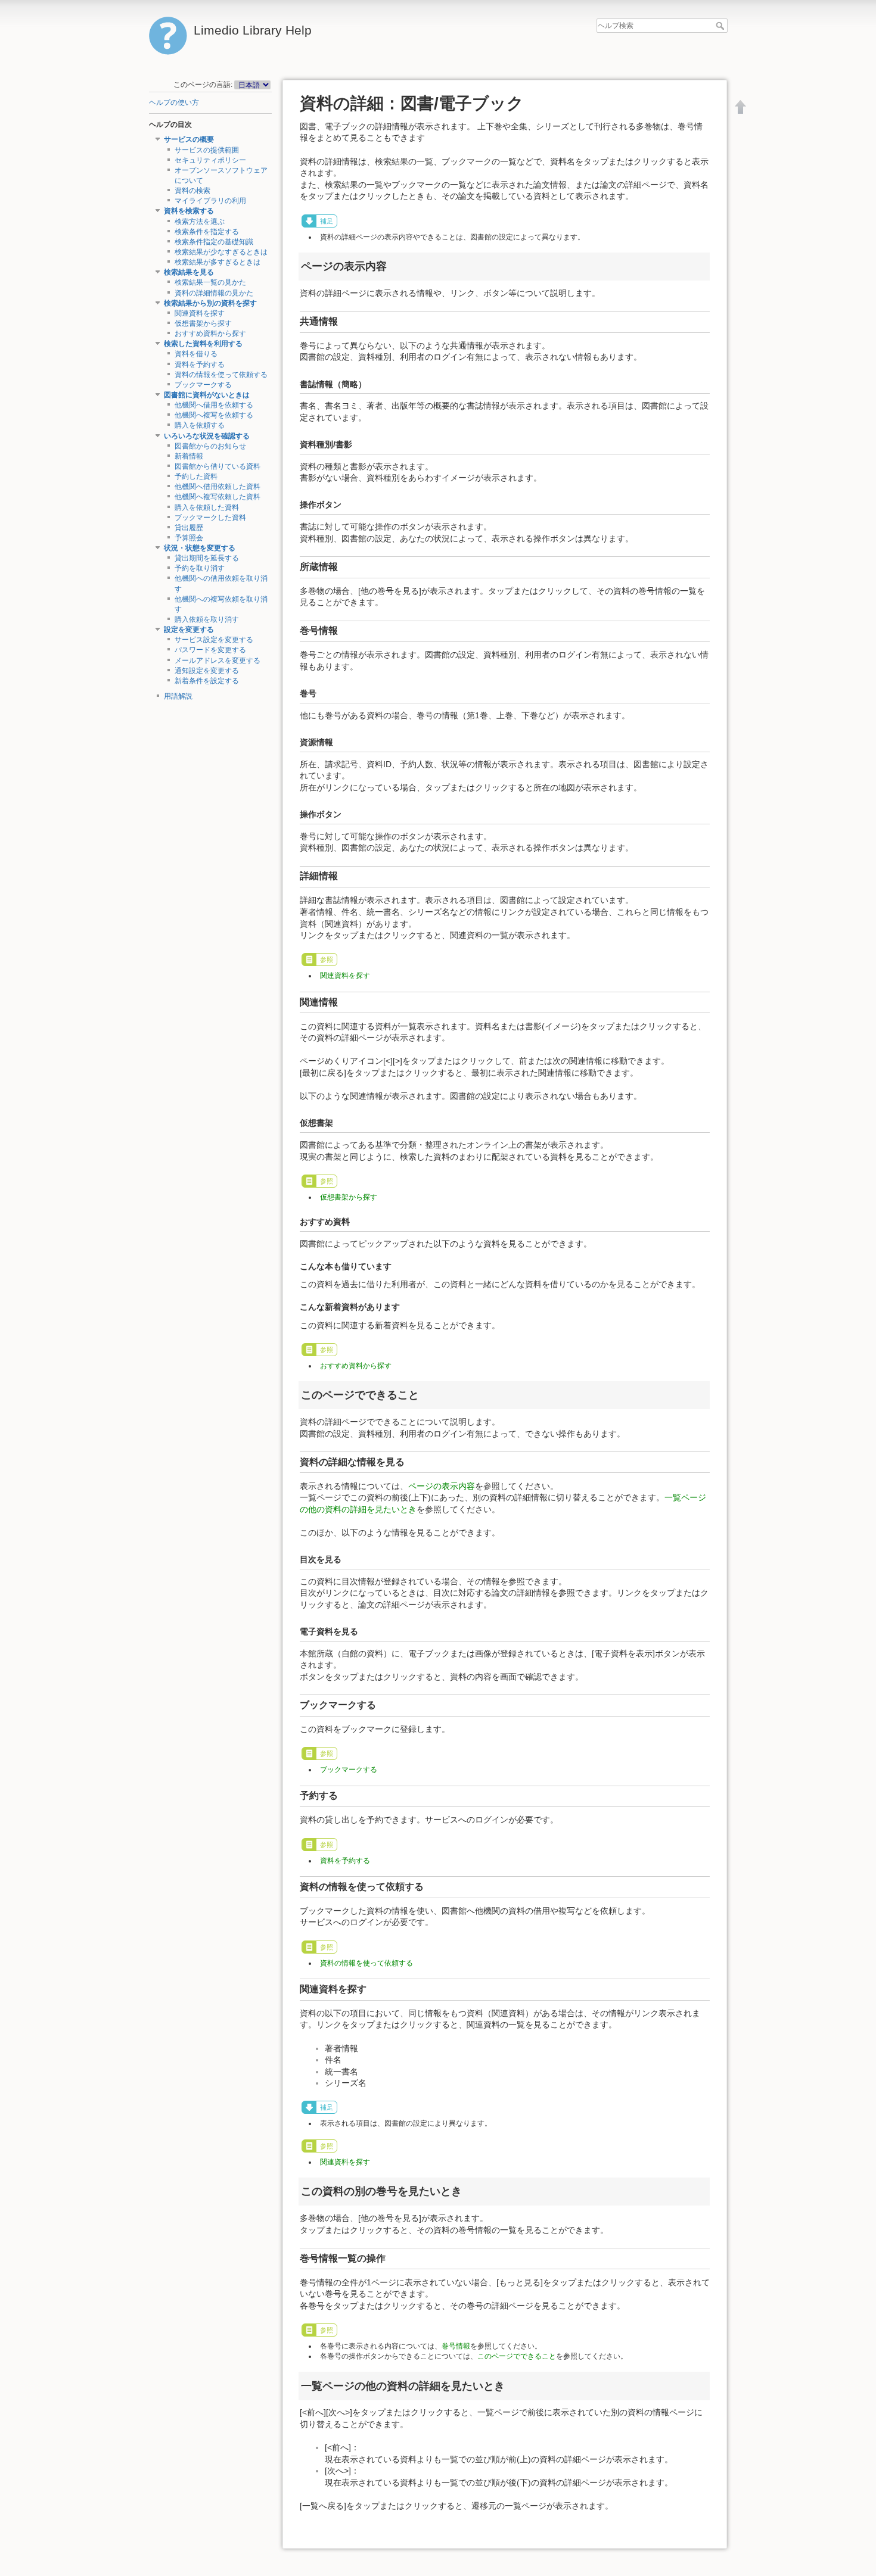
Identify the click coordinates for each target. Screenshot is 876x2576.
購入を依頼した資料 (207, 507)
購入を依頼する (200, 425)
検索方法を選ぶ (200, 222)
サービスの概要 (189, 139)
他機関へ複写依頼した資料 (218, 497)
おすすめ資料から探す (210, 334)
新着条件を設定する (207, 681)
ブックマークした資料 (210, 518)
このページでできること (517, 2356)
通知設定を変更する (207, 671)
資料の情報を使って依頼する (221, 375)
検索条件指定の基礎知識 (214, 242)
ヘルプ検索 (721, 26)
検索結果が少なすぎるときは (221, 252)
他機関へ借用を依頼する (214, 405)
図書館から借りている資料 (218, 466)
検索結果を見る (189, 272)
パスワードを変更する (210, 650)
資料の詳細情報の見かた (214, 293)
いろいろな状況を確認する (207, 436)
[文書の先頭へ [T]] (741, 107)
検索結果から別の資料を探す (210, 303)
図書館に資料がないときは (207, 395)
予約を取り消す (200, 568)
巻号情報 (456, 2346)
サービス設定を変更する (214, 640)
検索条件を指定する (207, 232)
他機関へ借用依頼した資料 (218, 487)
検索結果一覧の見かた (210, 282)
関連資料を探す (200, 313)
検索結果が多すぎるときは (218, 262)
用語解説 (178, 696)
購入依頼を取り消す (207, 619)
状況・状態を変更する (200, 548)
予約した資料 (196, 476)
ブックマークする (203, 385)
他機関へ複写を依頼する (214, 415)
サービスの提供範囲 (207, 150)
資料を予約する (200, 365)
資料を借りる (196, 354)
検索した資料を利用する (203, 344)
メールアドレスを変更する (218, 661)
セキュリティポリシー (210, 160)
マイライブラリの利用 (210, 201)
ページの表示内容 (442, 1486)
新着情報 (189, 456)
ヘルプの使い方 (174, 102)
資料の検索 (192, 191)
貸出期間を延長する (207, 558)
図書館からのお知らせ (210, 446)
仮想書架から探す (203, 323)
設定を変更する (189, 630)
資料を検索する (189, 211)
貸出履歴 (189, 528)
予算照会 (189, 538)
